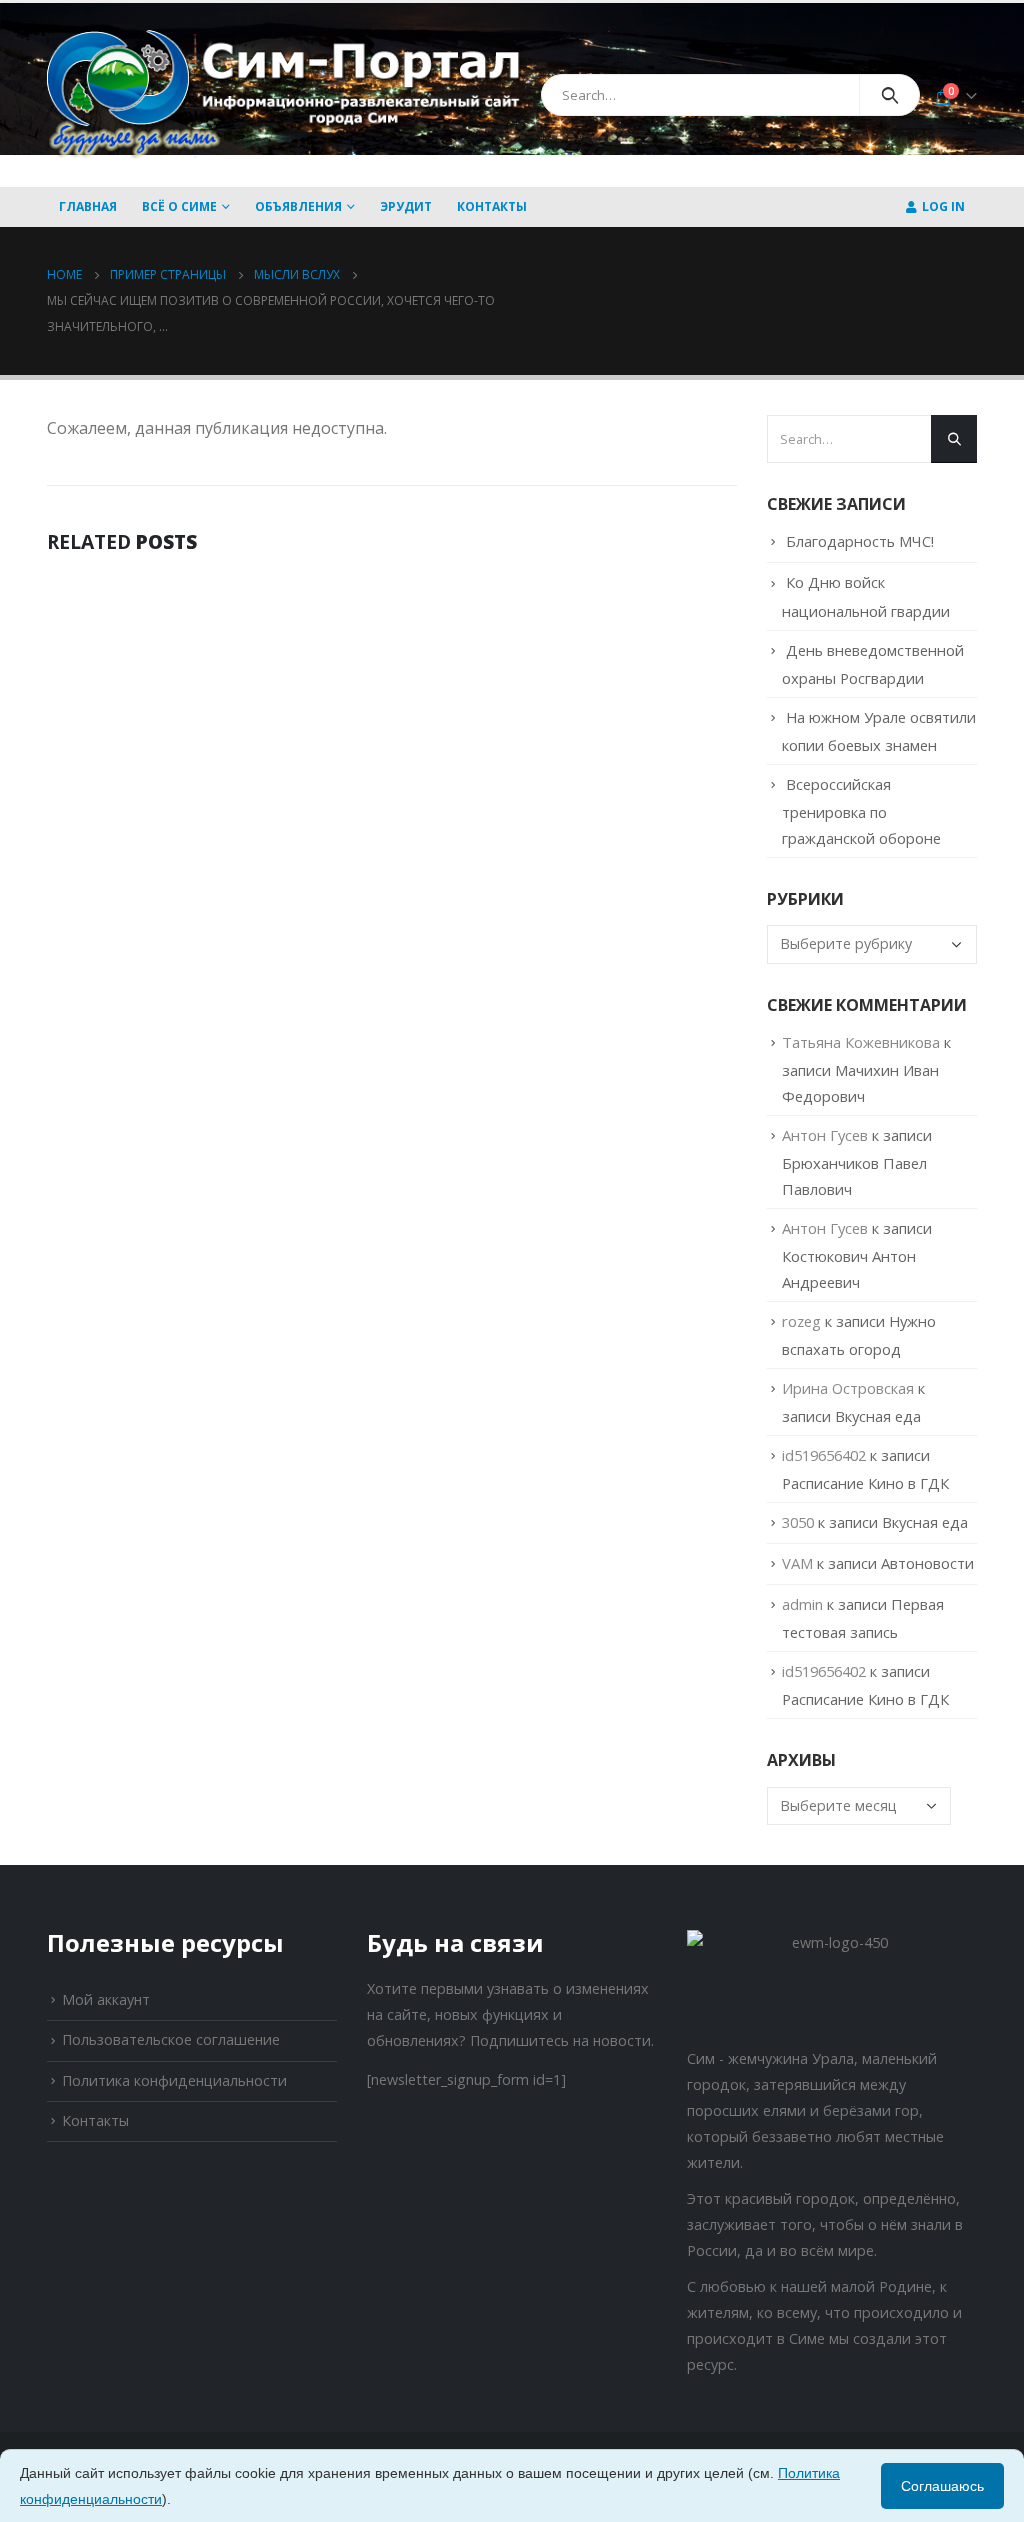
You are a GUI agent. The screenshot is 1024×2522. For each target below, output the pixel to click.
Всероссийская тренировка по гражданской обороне (861, 811)
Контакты (492, 206)
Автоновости (927, 1563)
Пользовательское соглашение (171, 2039)
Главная (88, 206)
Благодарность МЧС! (860, 541)
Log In (943, 206)
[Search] (889, 95)
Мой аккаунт (106, 1999)
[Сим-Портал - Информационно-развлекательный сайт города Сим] (286, 95)
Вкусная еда (878, 1416)
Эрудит (406, 206)
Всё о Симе (179, 206)
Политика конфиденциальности (174, 2080)
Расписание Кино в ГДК (865, 1483)
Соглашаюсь (942, 2486)
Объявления (298, 206)
